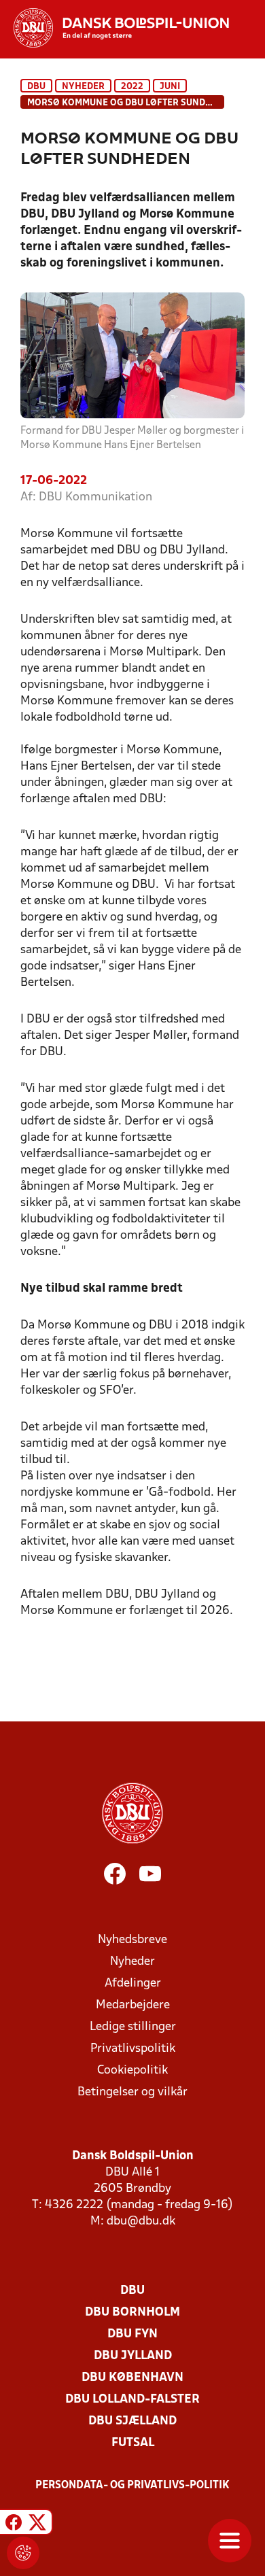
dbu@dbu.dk (141, 2221)
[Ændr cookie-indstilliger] (23, 2553)
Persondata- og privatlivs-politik (132, 2486)
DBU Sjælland (132, 2421)
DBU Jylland (133, 2356)
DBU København (132, 2378)
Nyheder (83, 87)
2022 (132, 87)
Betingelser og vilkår (132, 2092)
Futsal (133, 2443)
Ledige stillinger (133, 2027)
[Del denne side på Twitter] (37, 2524)
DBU (36, 87)
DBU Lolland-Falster (132, 2400)
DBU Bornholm (132, 2313)
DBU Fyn (132, 2334)
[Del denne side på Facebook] (14, 2524)
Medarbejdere (133, 2005)
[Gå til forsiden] (114, 28)
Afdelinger (133, 1983)
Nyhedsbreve (132, 1940)
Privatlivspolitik (133, 2049)
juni (170, 87)
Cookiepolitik (132, 2071)
